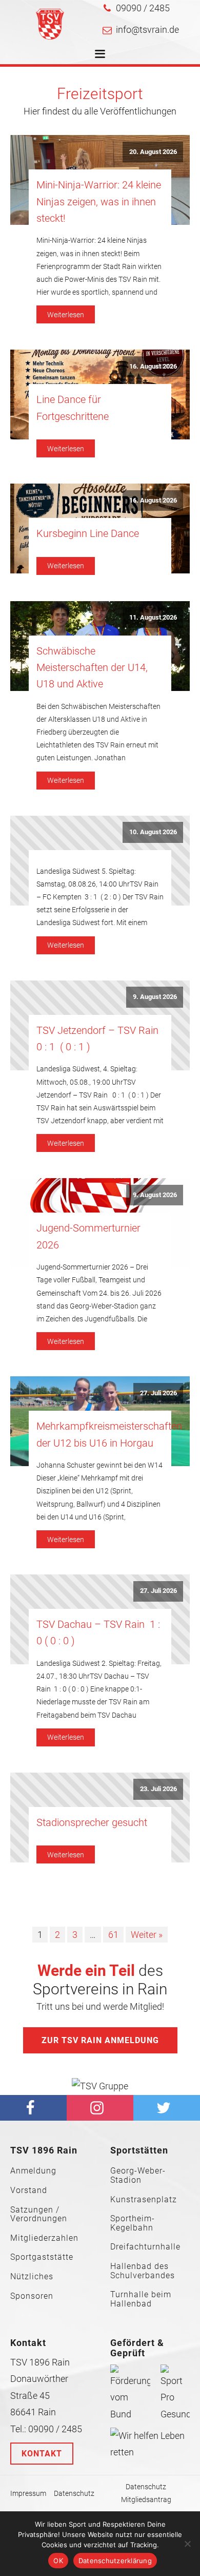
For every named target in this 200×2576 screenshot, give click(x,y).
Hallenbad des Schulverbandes (143, 2271)
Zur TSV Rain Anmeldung (100, 2040)
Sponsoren (32, 2296)
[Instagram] (100, 2108)
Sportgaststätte (42, 2257)
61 (113, 1935)
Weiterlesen (66, 315)
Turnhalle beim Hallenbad (141, 2299)
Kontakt (42, 2454)
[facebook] (33, 2108)
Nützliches (32, 2277)
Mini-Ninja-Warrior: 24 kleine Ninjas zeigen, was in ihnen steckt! (99, 201)
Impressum (28, 2493)
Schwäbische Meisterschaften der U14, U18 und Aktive (92, 668)
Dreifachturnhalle (145, 2247)
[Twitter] (167, 2108)
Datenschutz (74, 2493)
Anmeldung (33, 2171)
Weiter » (147, 1935)
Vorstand (29, 2190)
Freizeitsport (100, 94)
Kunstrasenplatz (144, 2200)
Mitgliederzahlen (44, 2238)
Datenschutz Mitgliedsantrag (146, 2493)
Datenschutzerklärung (115, 2561)
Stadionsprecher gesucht (92, 1822)
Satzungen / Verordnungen (39, 2214)
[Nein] (187, 2544)
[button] (136, 8)
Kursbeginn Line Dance (88, 533)
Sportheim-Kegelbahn (133, 2223)
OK (58, 2561)
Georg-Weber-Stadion (138, 2175)
